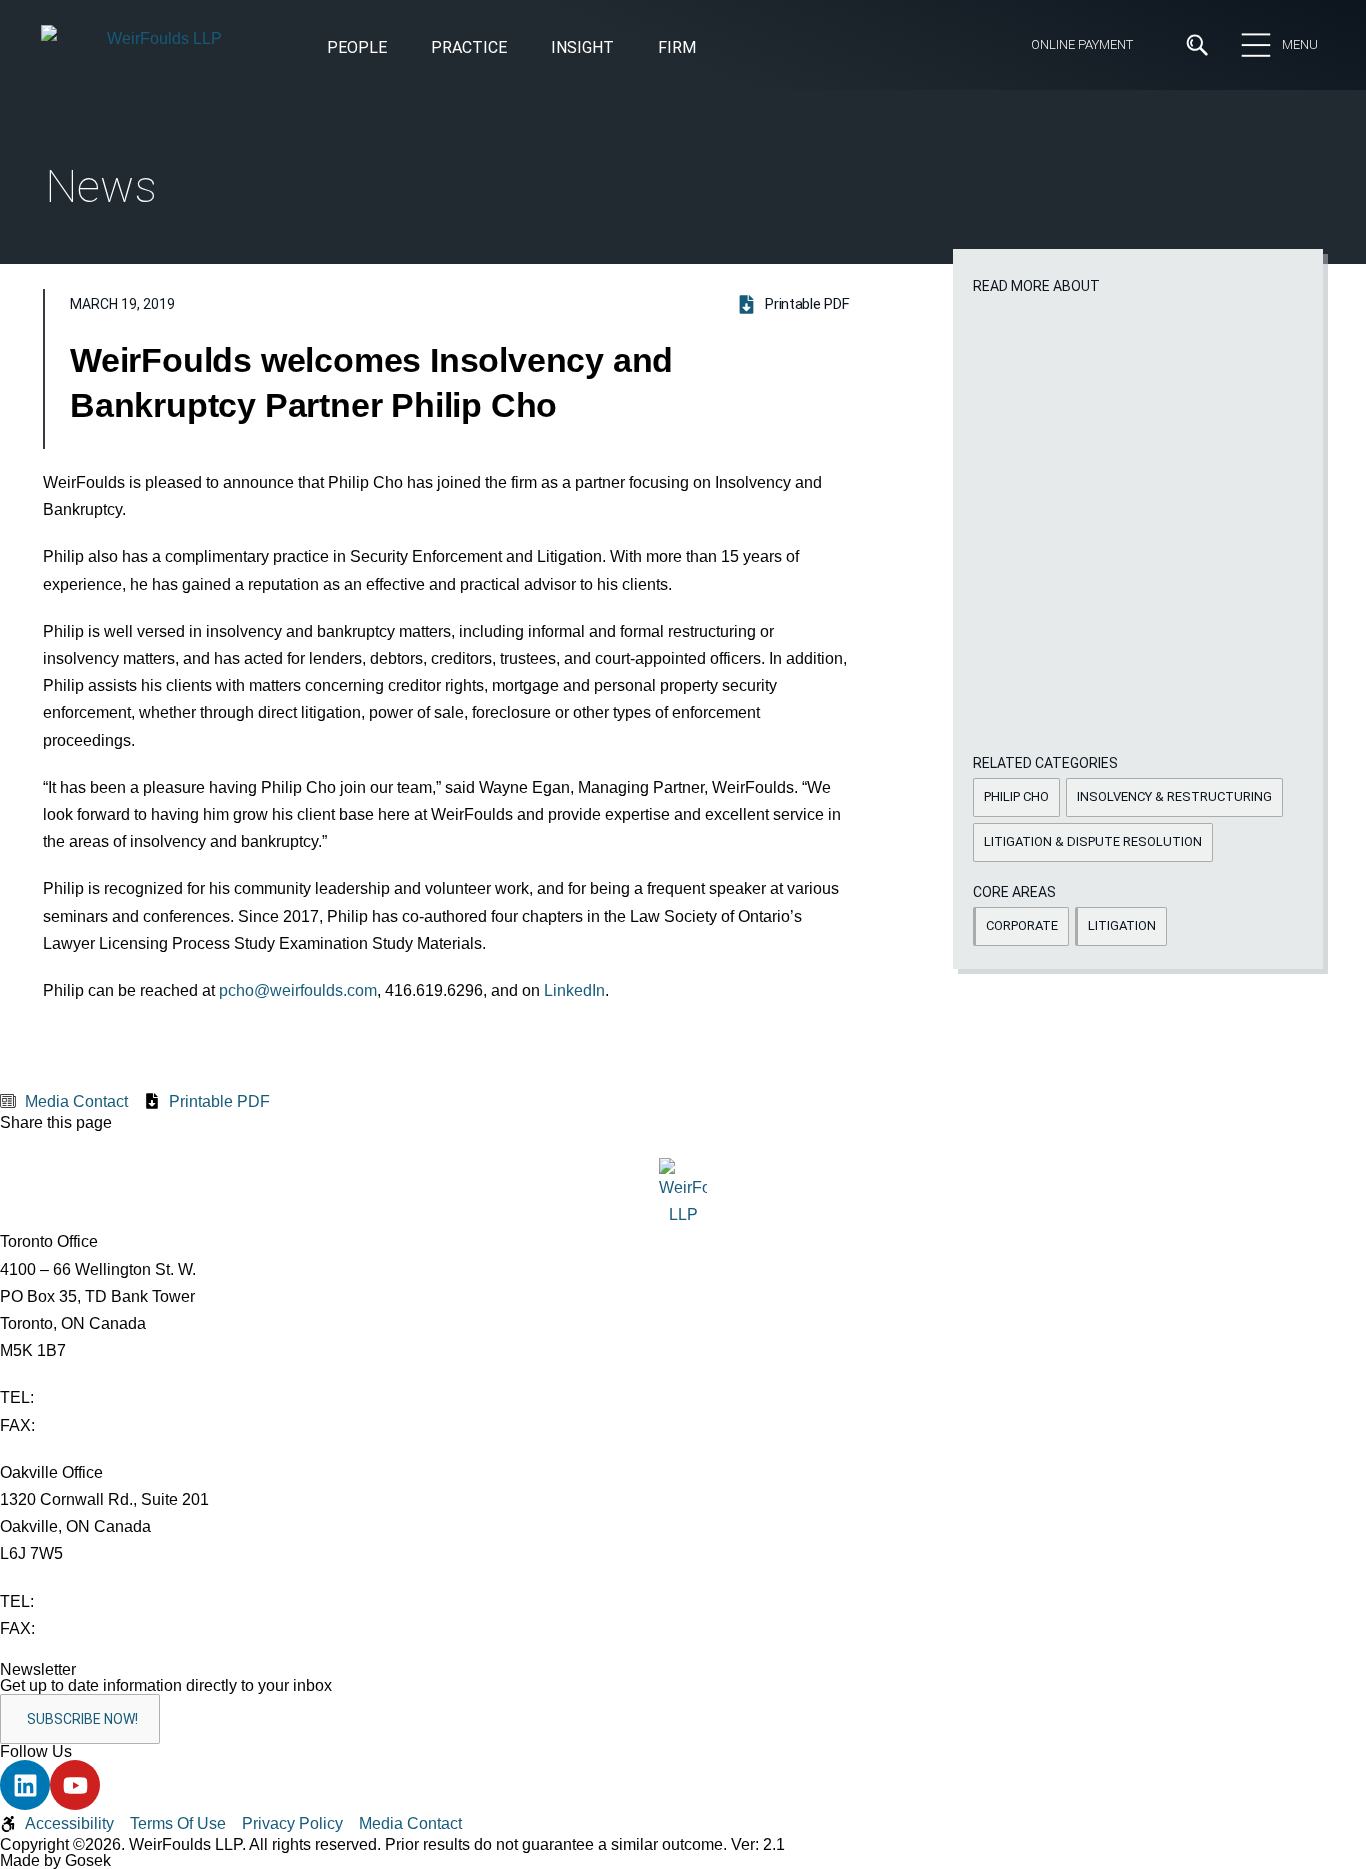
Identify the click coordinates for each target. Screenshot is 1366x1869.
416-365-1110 (87, 1397)
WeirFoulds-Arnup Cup (296, 386)
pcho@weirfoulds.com (298, 990)
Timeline (246, 313)
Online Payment (1082, 44)
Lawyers (579, 241)
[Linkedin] (25, 1785)
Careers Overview (611, 168)
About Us (249, 168)
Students (582, 204)
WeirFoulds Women (287, 350)
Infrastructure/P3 (427, 464)
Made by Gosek (55, 1860)
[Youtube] (75, 1785)
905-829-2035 (89, 1628)
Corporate (80, 498)
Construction (91, 464)
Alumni (240, 277)
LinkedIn (574, 990)
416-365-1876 (89, 1425)
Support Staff (598, 277)
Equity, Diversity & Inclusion (314, 204)
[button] (582, 49)
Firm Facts (255, 241)
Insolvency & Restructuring (461, 498)
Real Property (732, 498)
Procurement (731, 464)
